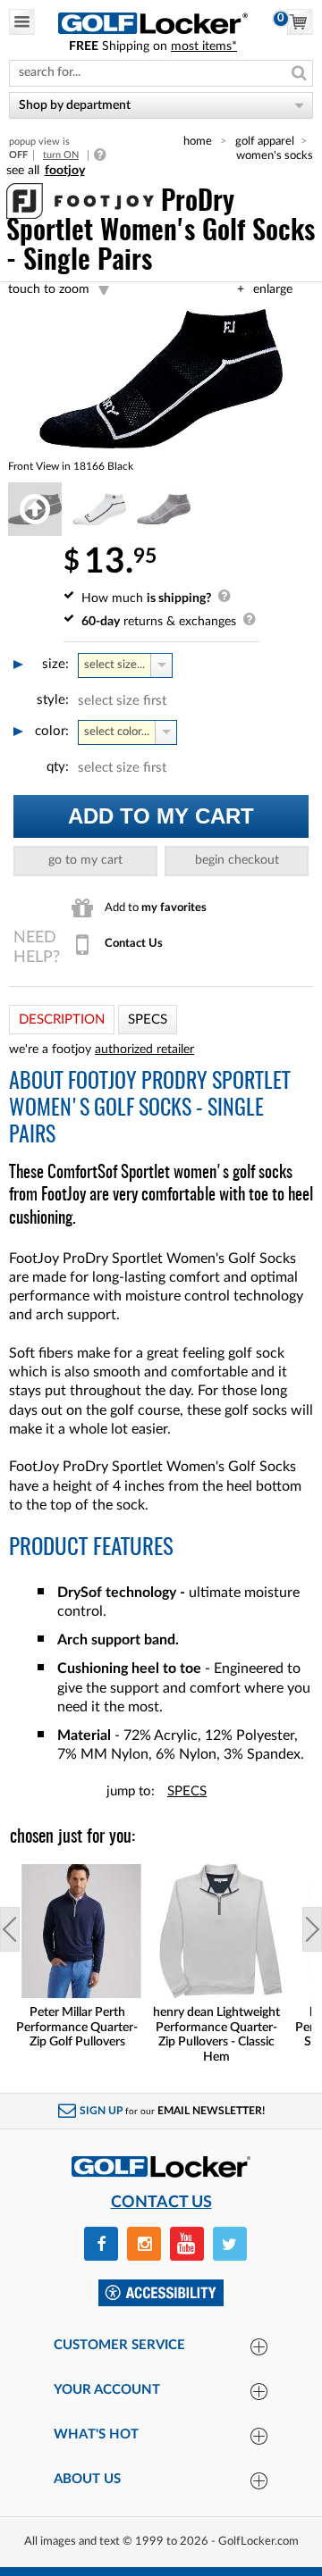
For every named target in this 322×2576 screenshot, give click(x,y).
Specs (187, 1791)
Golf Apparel (265, 141)
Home (198, 141)
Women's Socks (275, 155)
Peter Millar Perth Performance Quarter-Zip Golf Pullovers (77, 2028)
